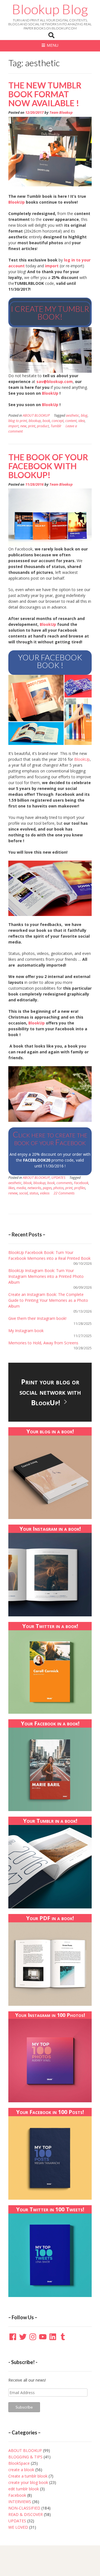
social (23, 1193)
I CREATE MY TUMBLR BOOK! (50, 313)
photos (58, 1188)
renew (13, 1193)
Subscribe (24, 2407)
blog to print (18, 421)
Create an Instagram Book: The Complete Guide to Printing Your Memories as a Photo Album (48, 1300)
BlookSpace (19, 2463)
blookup (35, 421)
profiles (80, 1188)
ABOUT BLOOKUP (36, 415)
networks (34, 1188)
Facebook (81, 1183)
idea (82, 421)
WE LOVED (18, 2527)
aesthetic (72, 415)
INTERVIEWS (20, 2502)
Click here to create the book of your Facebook (50, 1138)
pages (47, 1188)
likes (12, 1188)
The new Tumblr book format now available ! (45, 94)
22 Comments (64, 1193)
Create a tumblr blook (28, 2476)
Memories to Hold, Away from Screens (43, 1343)
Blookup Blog (50, 9)
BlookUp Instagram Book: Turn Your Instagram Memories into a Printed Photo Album (46, 1276)
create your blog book (28, 2482)
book (46, 421)
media (21, 1188)
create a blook (21, 2470)
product (43, 426)
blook (27, 1183)
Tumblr (56, 426)
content (71, 421)
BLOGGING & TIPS (25, 2457)
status (34, 1193)
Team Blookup (61, 113)
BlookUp (17, 202)
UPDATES (58, 1178)
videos (45, 1193)
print (32, 426)
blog (84, 415)
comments (64, 1183)
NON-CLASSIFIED (24, 2508)
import (52, 266)
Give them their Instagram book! (37, 1318)
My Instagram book (26, 1331)
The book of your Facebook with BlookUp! (48, 466)
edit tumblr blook (24, 2489)
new (23, 426)
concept (58, 421)
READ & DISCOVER (26, 2514)
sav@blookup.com (55, 381)
